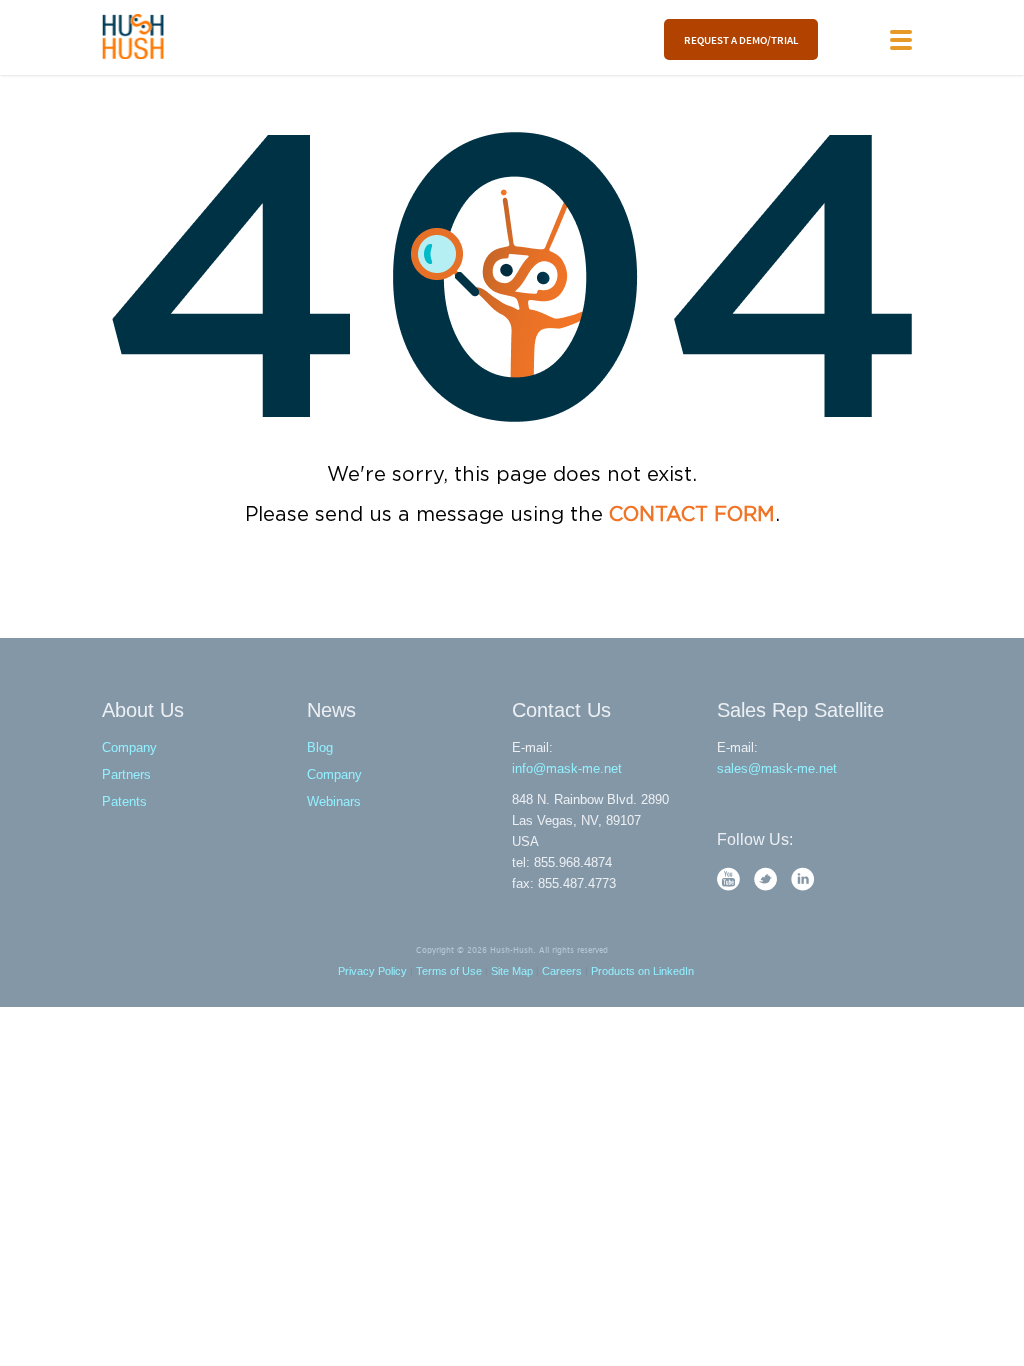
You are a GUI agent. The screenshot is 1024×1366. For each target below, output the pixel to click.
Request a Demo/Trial (741, 39)
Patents (124, 801)
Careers (562, 971)
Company (129, 747)
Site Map (512, 971)
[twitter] (767, 886)
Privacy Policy (372, 971)
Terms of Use (449, 971)
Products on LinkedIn (642, 971)
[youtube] (730, 886)
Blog (320, 747)
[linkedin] (803, 886)
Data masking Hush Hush (133, 36)
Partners (126, 774)
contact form (692, 515)
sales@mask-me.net (777, 768)
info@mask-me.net (567, 768)
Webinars (334, 801)
